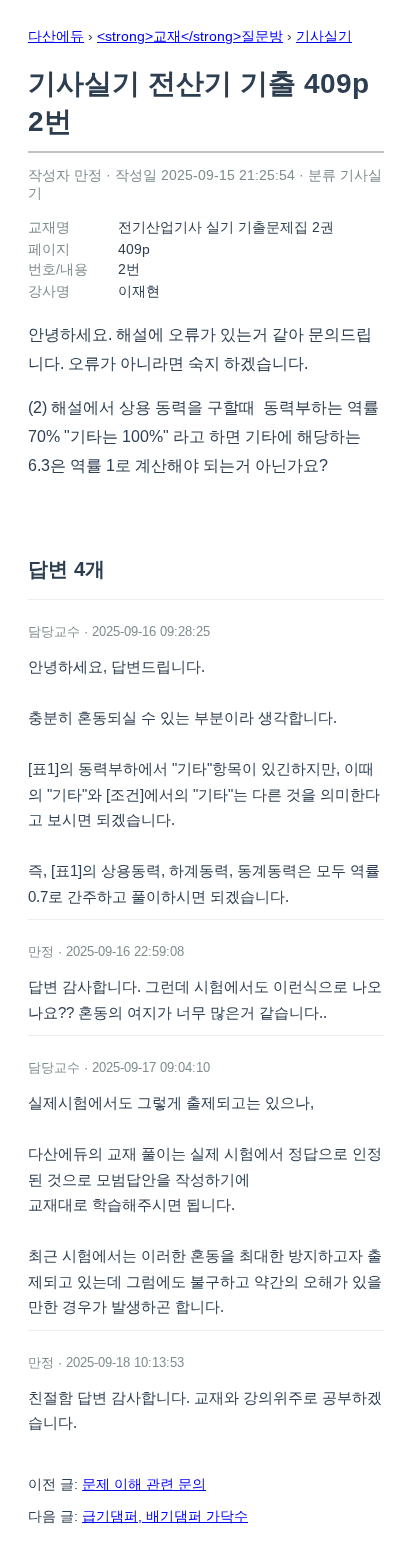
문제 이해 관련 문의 (144, 1484)
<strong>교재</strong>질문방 (190, 36)
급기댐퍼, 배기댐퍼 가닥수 (165, 1516)
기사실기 (324, 36)
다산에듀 (56, 36)
